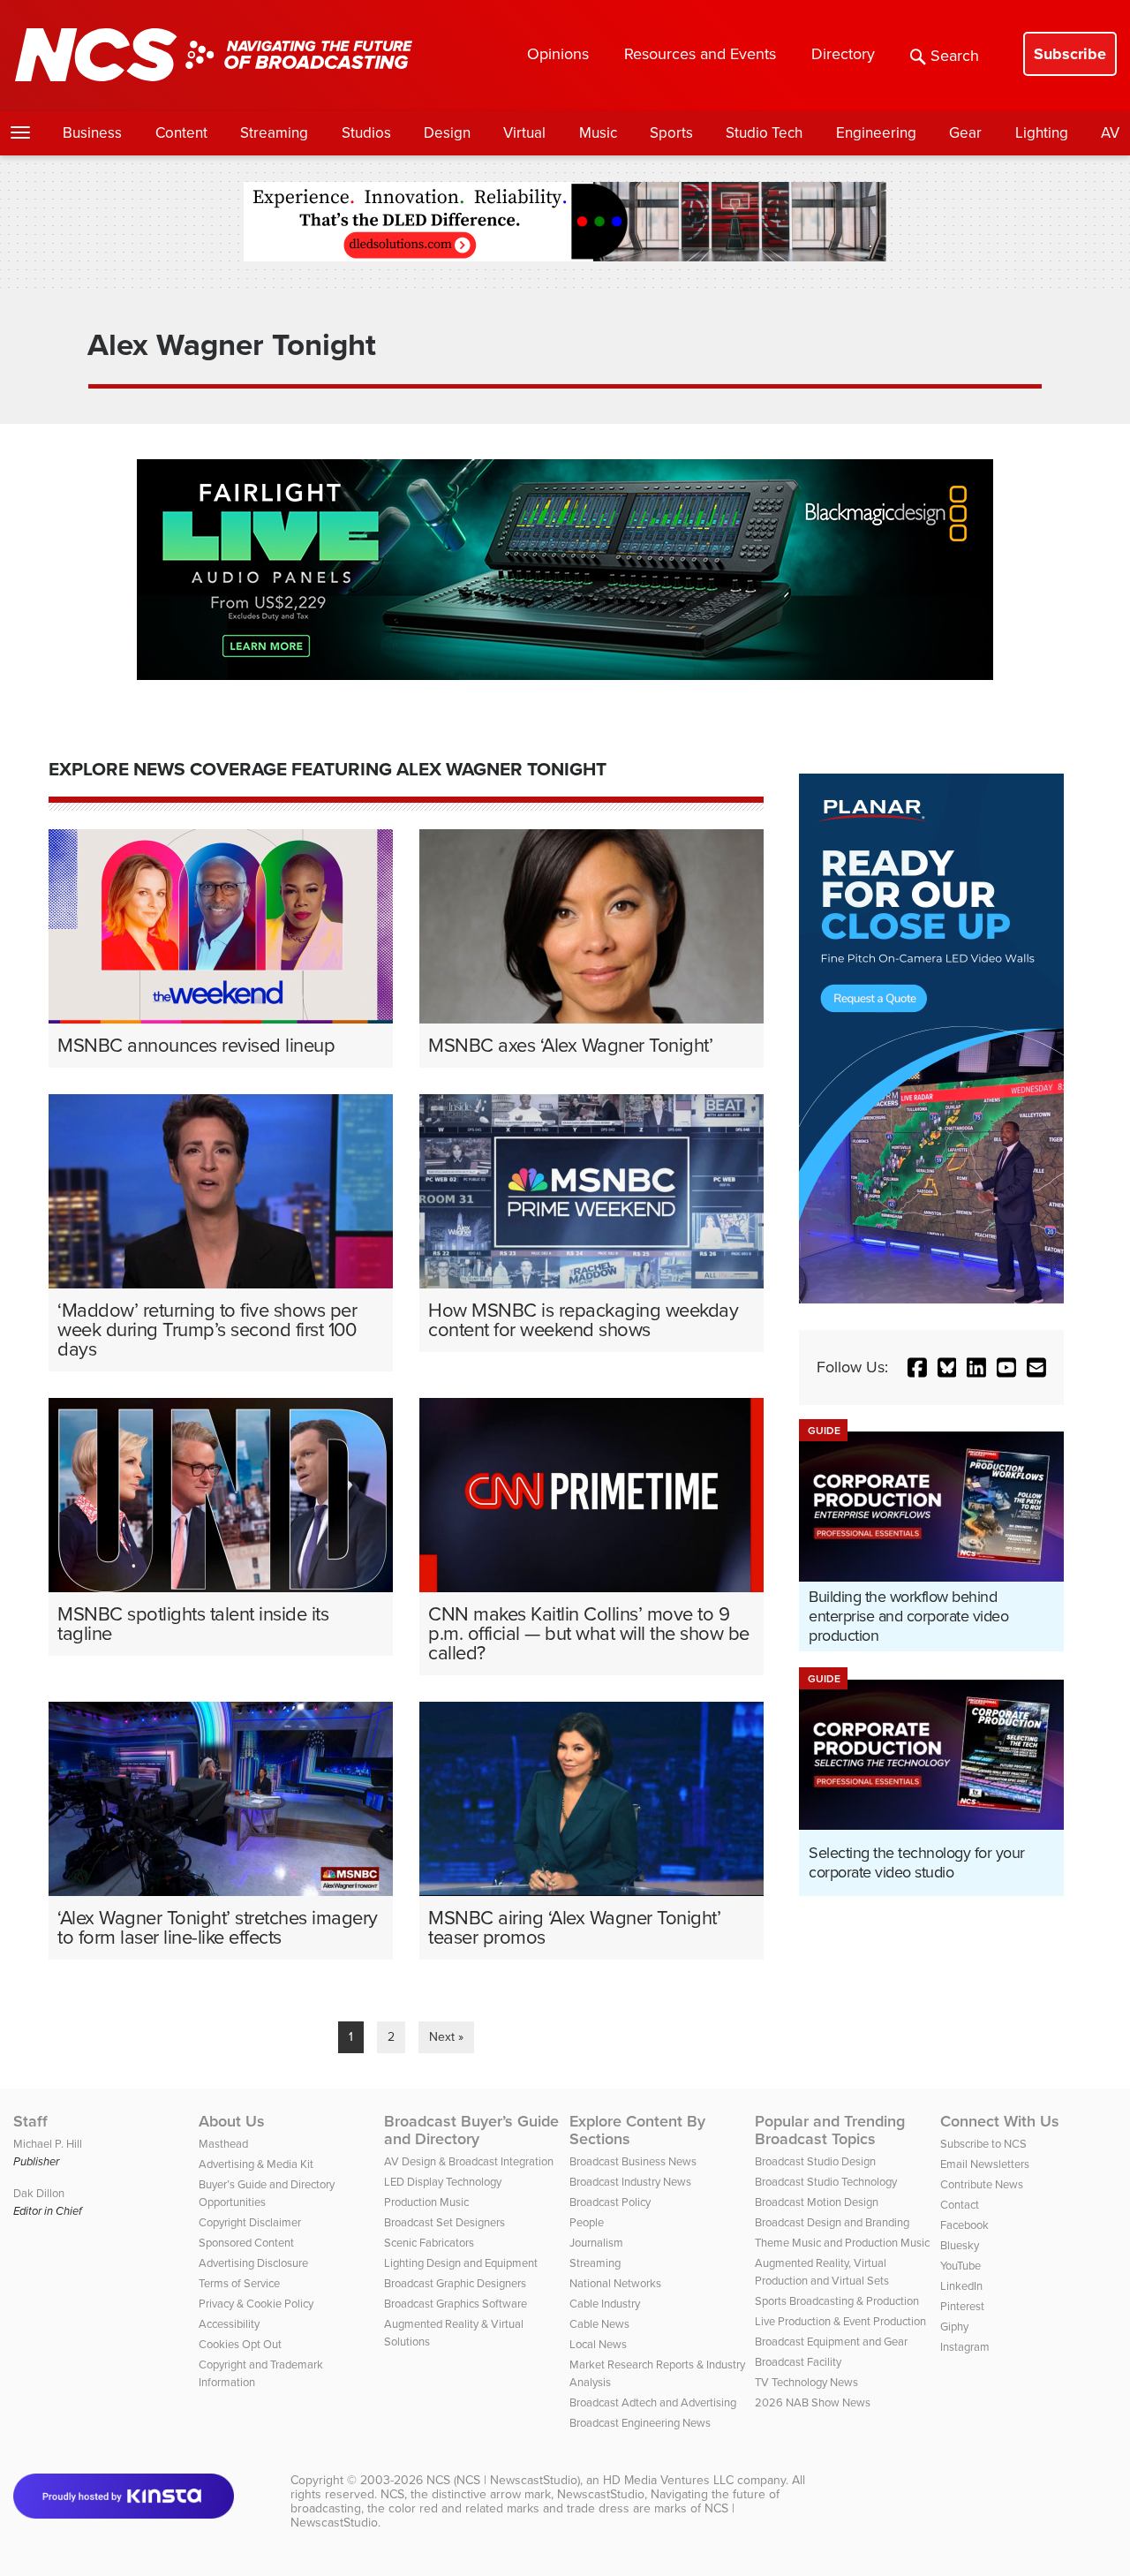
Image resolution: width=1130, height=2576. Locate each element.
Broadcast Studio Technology (826, 2182)
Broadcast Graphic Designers (455, 2283)
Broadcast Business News (633, 2161)
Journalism (596, 2243)
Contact (960, 2205)
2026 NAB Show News (813, 2402)
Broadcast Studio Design (815, 2161)
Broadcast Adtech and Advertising (653, 2402)
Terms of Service (239, 2283)
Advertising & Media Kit (256, 2164)
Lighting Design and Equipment (461, 2263)
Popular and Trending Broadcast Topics (830, 2130)
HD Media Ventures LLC (668, 2480)
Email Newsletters (985, 2164)
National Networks (615, 2283)
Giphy (954, 2327)
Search (955, 56)
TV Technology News (806, 2382)
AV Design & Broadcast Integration (469, 2161)
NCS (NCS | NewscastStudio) (503, 2480)
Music (598, 133)
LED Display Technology (443, 2182)
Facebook (964, 2225)
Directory (843, 54)
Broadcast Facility (798, 2362)
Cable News (599, 2324)
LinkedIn (961, 2286)
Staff (30, 2121)
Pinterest (962, 2306)
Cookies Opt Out (240, 2344)
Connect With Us (1000, 2121)
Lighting (1042, 133)
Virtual (524, 133)
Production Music (426, 2202)
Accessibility (229, 2324)
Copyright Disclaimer (250, 2222)
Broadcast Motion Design (817, 2202)
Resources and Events (700, 54)
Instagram (965, 2347)
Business (92, 133)
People (587, 2222)
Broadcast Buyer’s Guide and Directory (471, 2130)
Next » (446, 2037)
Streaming (274, 133)
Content (181, 133)
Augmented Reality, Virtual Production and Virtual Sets (822, 2272)
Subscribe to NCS (983, 2144)
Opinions (558, 54)
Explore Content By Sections (637, 2130)
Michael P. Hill (48, 2144)
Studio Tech (764, 133)
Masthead (223, 2144)
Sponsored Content (246, 2243)
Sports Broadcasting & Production (837, 2301)
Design (447, 133)
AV (1110, 133)
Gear (965, 133)
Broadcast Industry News (630, 2182)
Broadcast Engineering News (640, 2423)
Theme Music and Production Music (842, 2243)
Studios (366, 133)
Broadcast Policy (610, 2202)
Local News (598, 2344)
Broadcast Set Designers (444, 2222)
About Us (232, 2121)
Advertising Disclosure (253, 2263)
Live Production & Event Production (840, 2321)
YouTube (960, 2266)
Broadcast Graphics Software (456, 2304)
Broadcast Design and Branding (832, 2222)
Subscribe (1070, 54)
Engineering (876, 133)
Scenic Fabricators (429, 2243)
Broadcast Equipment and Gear (831, 2342)
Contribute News (982, 2184)
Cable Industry (605, 2304)
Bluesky (960, 2245)
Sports (671, 133)
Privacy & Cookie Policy (256, 2304)
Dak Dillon (39, 2193)
